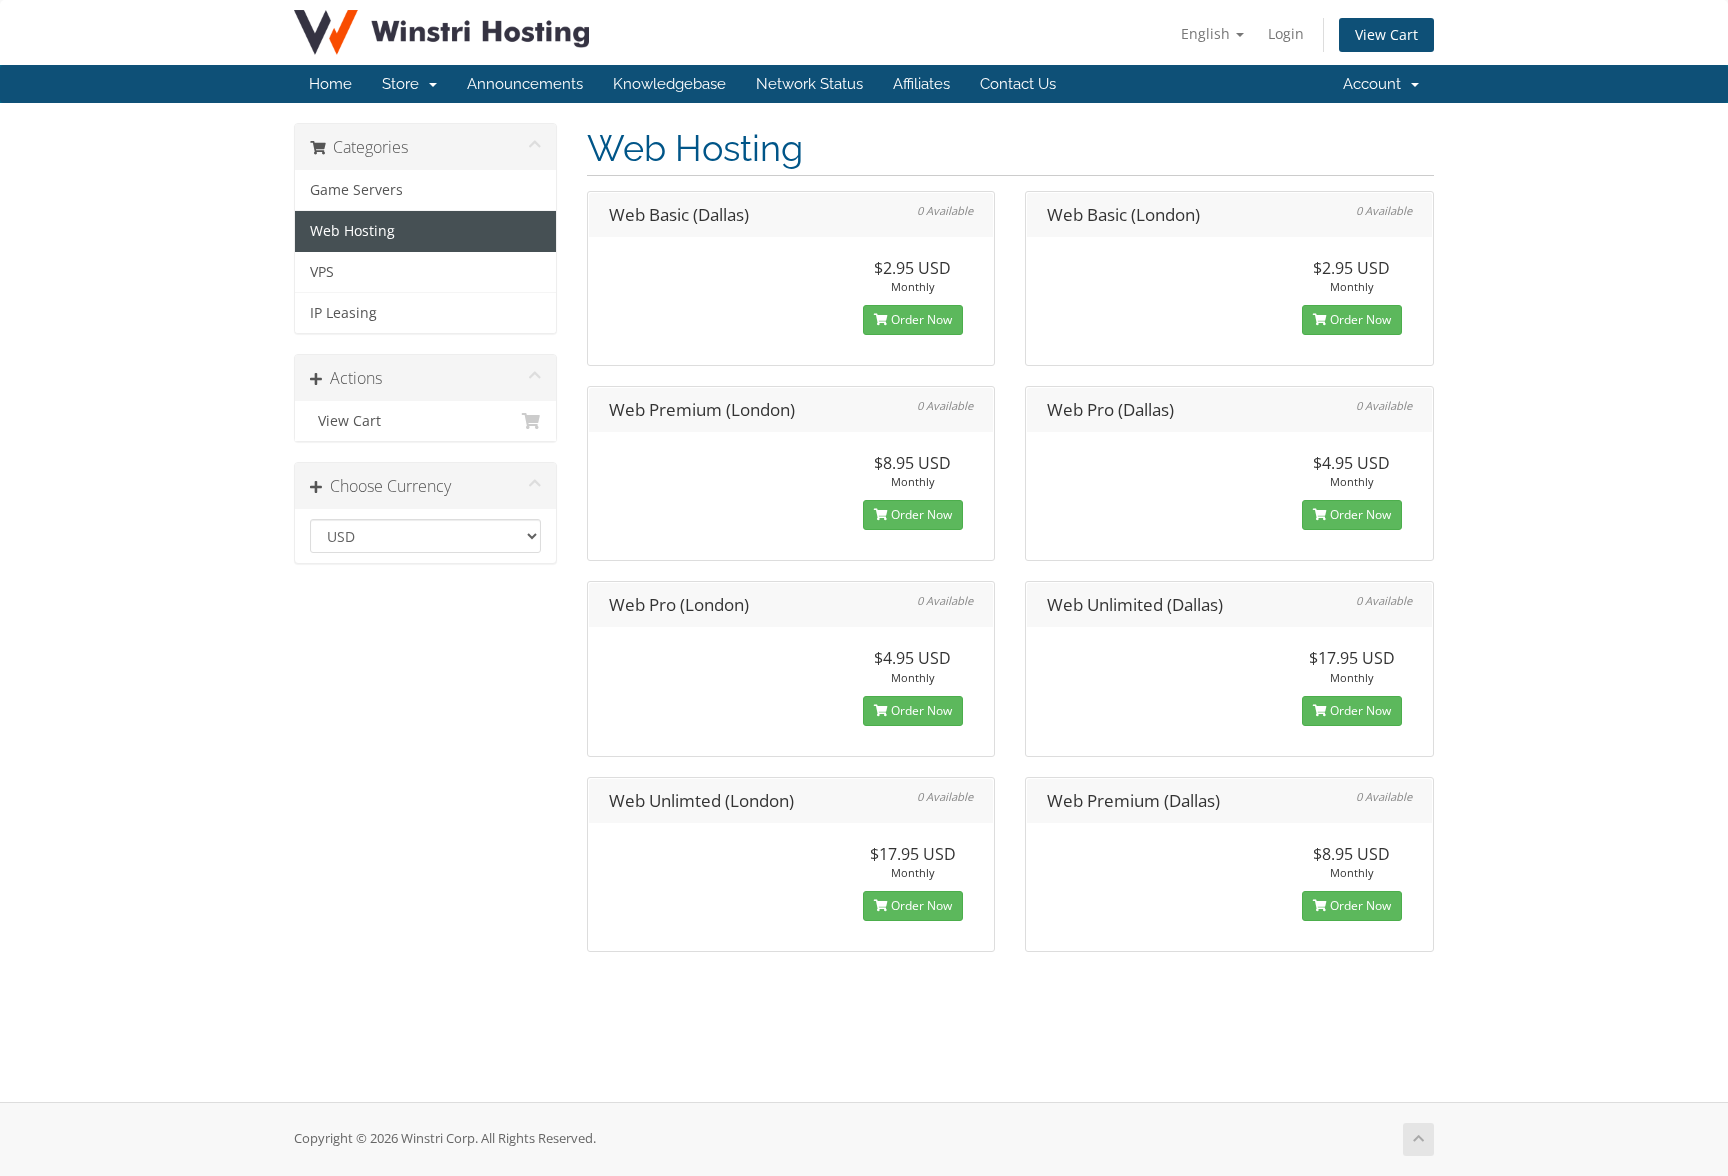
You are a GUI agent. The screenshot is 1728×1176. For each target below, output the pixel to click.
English (1207, 33)
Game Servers (356, 190)
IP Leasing (343, 313)
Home (330, 84)
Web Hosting (352, 231)
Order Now (920, 319)
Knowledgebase (669, 84)
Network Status (809, 84)
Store (404, 84)
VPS (322, 272)
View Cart (1386, 34)
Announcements (525, 84)
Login (1286, 33)
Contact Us (1018, 84)
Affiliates (921, 84)
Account (1376, 84)
